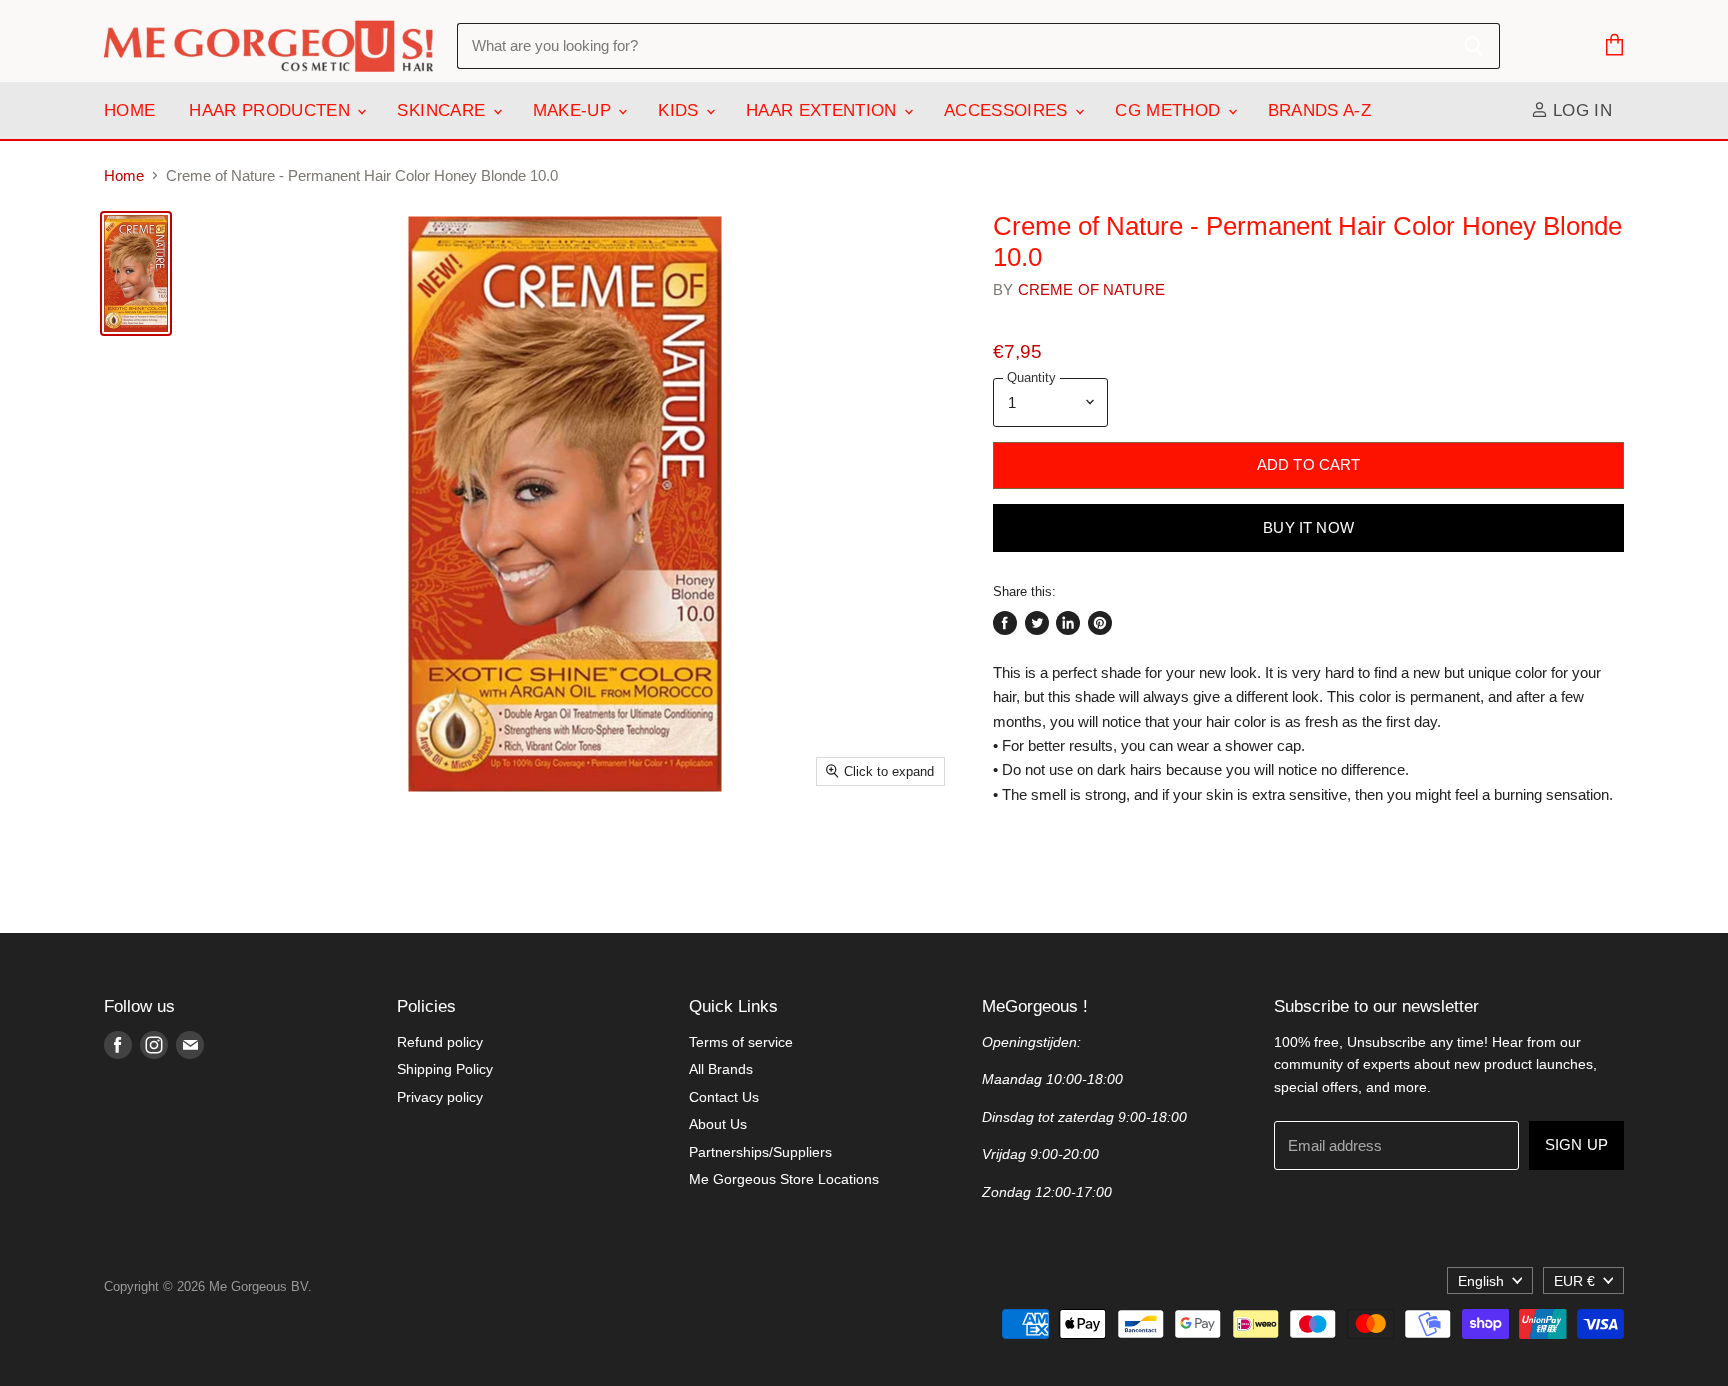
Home (129, 110)
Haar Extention (824, 110)
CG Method (1170, 110)
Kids (681, 110)
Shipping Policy (445, 1069)
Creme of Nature (1091, 289)
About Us (718, 1124)
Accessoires (1008, 110)
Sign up (1576, 1145)
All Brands (721, 1069)
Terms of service (741, 1042)
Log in (1580, 110)
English (1481, 1281)
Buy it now (1308, 528)
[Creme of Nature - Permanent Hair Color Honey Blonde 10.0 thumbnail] (136, 273)
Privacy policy (440, 1097)
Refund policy (440, 1042)
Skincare (443, 110)
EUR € (1574, 1281)
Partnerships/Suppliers (760, 1152)
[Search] (1473, 46)
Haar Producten (272, 110)
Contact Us (724, 1097)
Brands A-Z (1319, 110)
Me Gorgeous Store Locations (784, 1179)
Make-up (575, 110)
